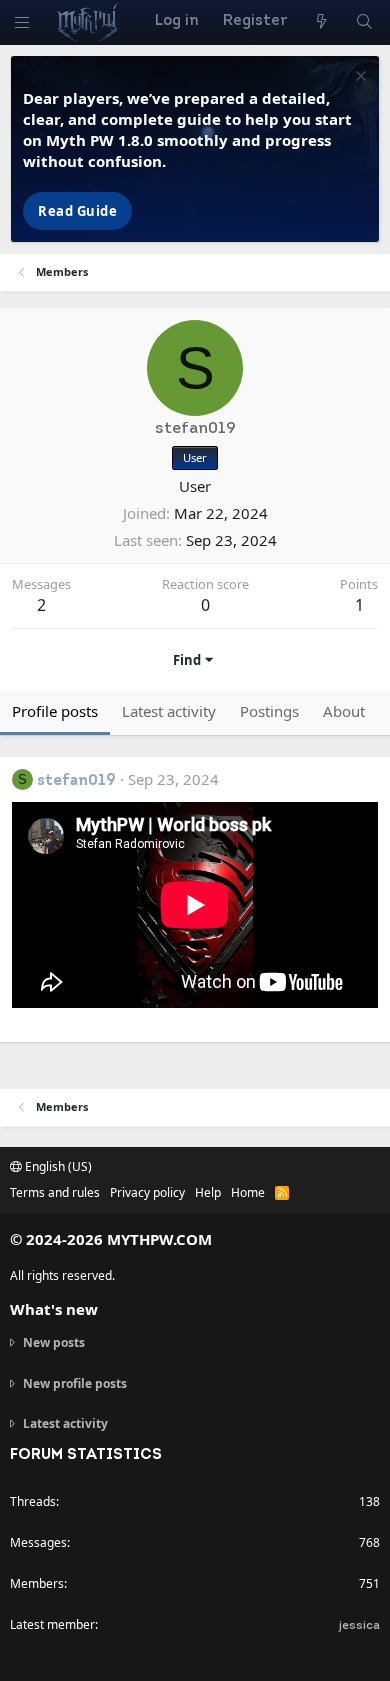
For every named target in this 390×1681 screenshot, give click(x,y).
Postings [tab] (269, 711)
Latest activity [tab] (169, 711)
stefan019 (76, 781)
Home (248, 1192)
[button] (22, 22)
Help (208, 1192)
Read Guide (77, 211)
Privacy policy (147, 1192)
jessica (359, 1626)
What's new (54, 1309)
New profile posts (75, 1383)
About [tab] (344, 711)
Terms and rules (55, 1192)
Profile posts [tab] (55, 711)
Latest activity (65, 1423)
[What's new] (320, 22)
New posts (54, 1343)
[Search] (364, 22)
